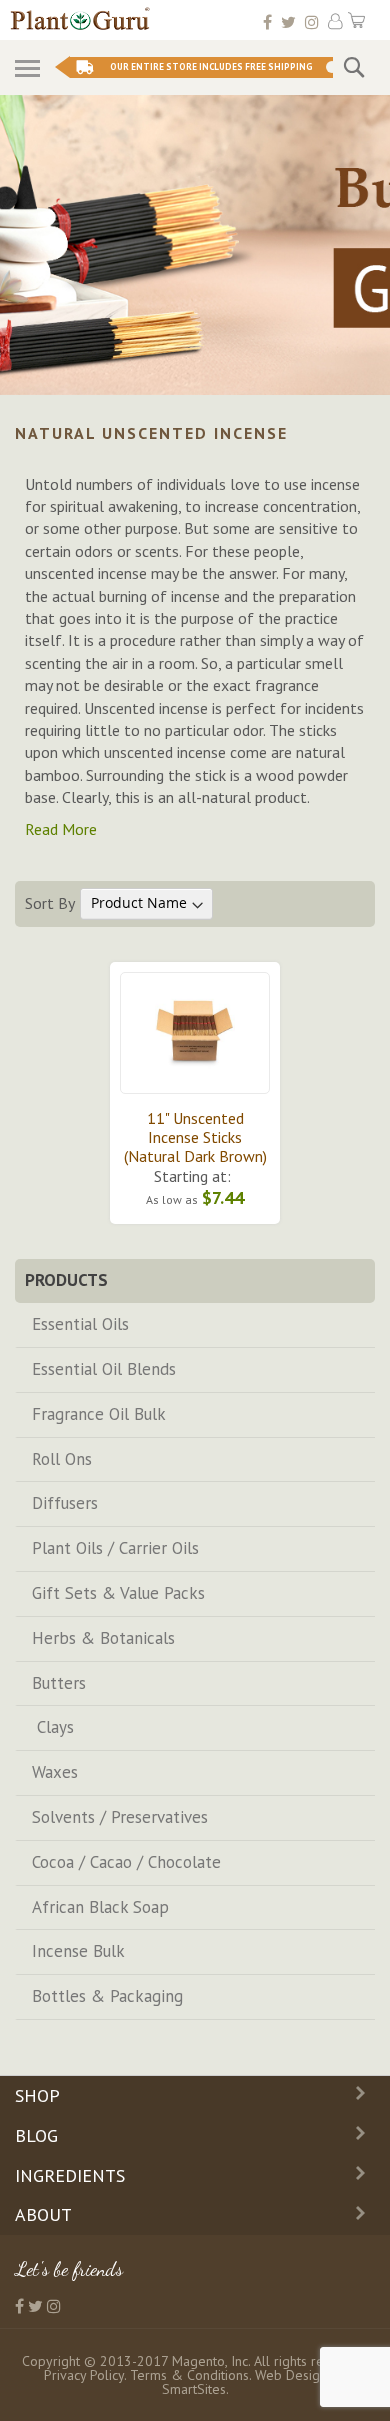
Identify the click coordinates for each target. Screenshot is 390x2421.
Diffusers (65, 1503)
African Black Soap (100, 1907)
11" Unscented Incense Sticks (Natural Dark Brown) (195, 1137)
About (43, 2214)
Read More (61, 829)
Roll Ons (62, 1459)
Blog (36, 2135)
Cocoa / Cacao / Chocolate (126, 1862)
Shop (37, 2095)
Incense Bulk (78, 1951)
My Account (335, 21)
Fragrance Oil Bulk (99, 1414)
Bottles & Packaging (107, 1996)
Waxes (55, 1772)
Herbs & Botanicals (103, 1638)
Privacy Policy (84, 2375)
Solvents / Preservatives (120, 1817)
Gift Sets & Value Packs (118, 1593)
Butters (59, 1683)
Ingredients (70, 2175)
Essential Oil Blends (104, 1369)
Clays (53, 1727)
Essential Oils (80, 1324)
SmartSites (194, 2389)
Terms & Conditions (189, 2375)
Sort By (49, 902)
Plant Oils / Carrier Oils (115, 1548)
